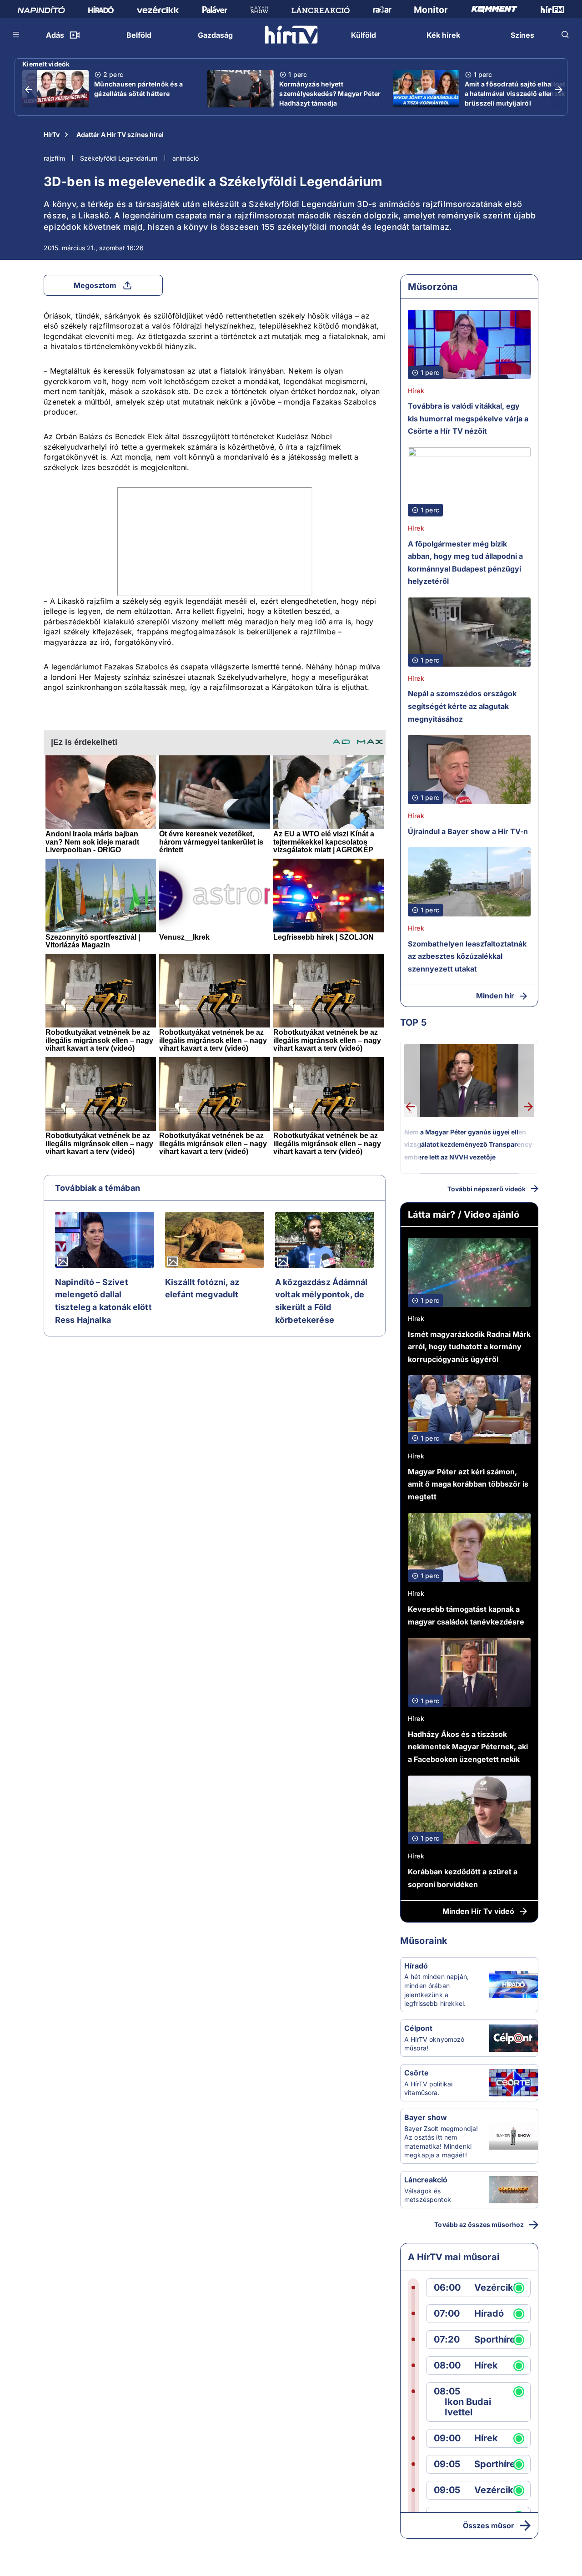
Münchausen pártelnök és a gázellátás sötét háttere (138, 89)
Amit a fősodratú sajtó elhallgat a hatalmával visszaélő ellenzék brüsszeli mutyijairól (515, 94)
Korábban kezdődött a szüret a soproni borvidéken (463, 1878)
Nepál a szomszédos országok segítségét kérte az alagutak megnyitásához (462, 706)
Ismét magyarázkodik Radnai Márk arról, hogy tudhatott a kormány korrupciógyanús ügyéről (469, 1347)
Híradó (416, 1966)
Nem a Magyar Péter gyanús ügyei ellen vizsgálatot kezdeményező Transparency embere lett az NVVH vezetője (468, 1144)
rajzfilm (54, 158)
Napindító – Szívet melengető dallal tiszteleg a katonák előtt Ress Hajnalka (103, 1301)
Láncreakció (426, 2180)
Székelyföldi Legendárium (119, 158)
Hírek (416, 391)
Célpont (418, 2028)
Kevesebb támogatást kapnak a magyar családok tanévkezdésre (466, 1615)
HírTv (52, 134)
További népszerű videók (487, 1189)
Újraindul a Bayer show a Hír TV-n (468, 831)
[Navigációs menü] (16, 35)
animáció (186, 158)
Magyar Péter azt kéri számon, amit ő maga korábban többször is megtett (468, 1484)
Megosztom (95, 285)
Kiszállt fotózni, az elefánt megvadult (202, 1288)
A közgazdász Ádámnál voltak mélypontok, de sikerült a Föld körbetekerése (321, 1301)
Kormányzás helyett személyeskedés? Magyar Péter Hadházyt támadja (330, 94)
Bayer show (426, 2117)
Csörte (416, 2073)
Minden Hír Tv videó (478, 1911)
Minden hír (495, 996)
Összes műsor (489, 2525)
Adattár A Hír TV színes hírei (120, 134)
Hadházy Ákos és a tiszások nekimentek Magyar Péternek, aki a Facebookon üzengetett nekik (468, 1747)
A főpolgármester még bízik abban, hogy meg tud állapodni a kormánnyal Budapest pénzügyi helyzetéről (465, 563)
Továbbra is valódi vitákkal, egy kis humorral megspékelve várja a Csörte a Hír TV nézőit (468, 418)
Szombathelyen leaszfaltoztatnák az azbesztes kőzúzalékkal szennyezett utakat (467, 956)
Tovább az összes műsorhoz (479, 2224)
